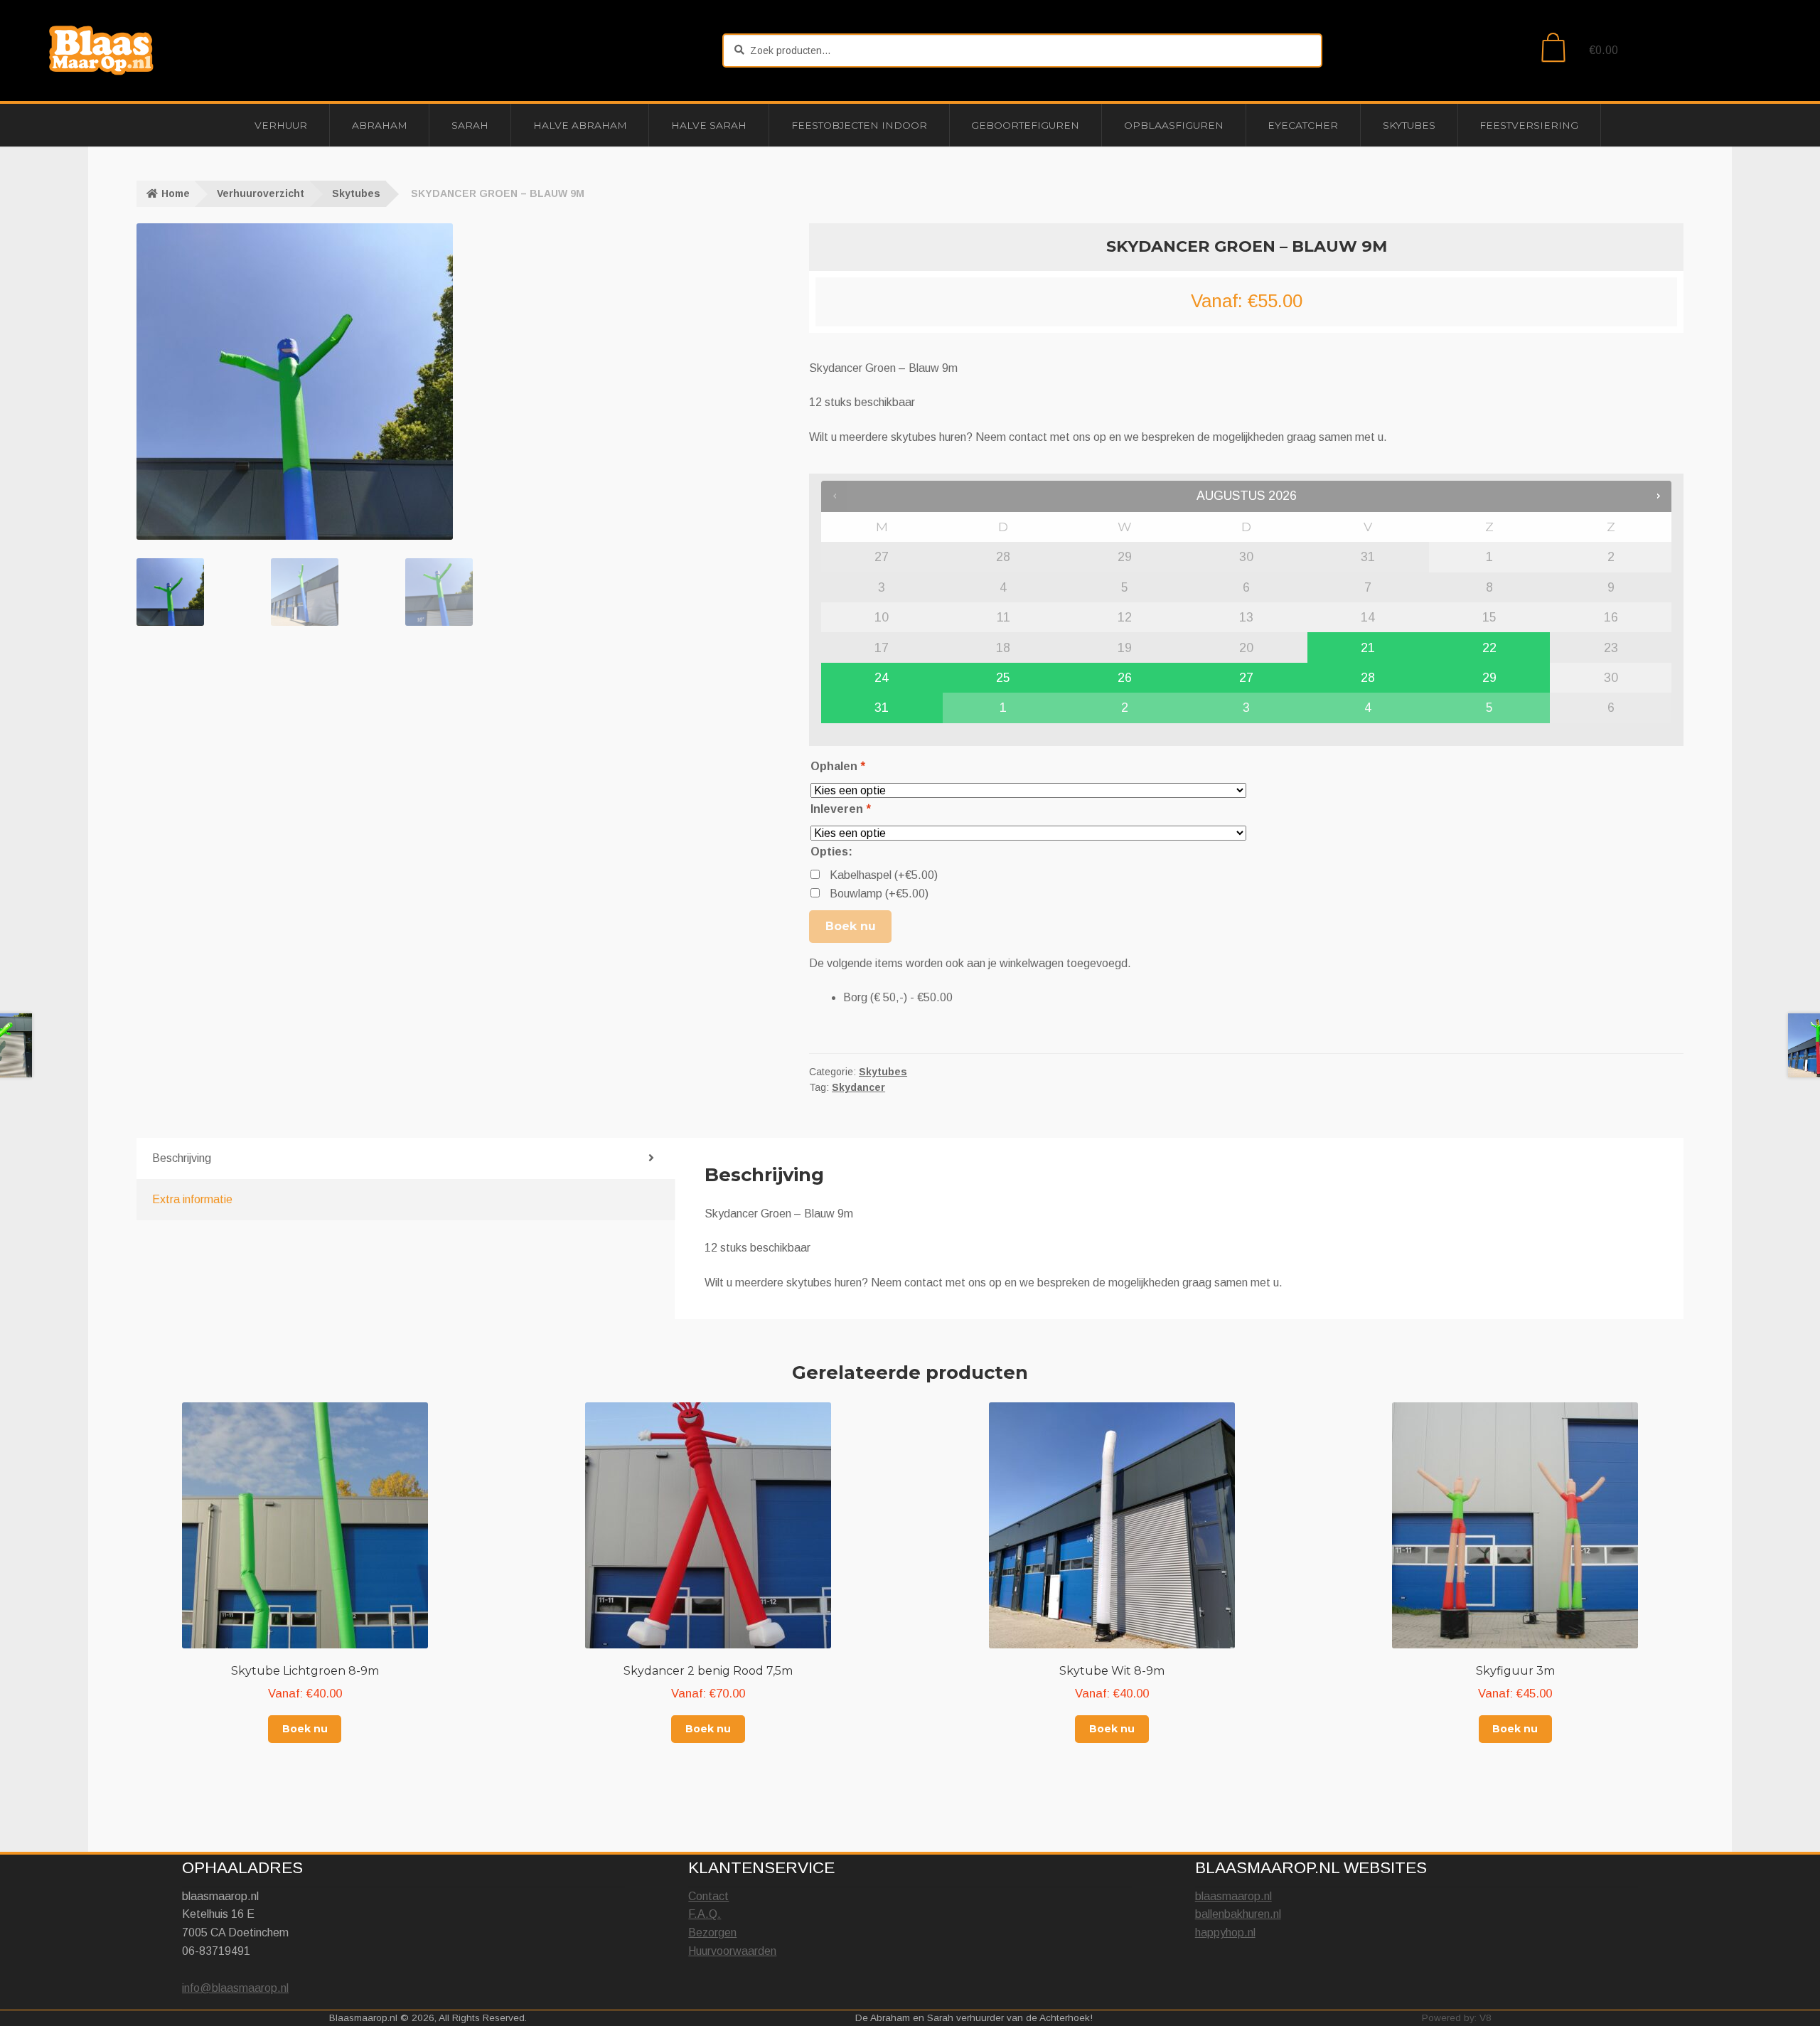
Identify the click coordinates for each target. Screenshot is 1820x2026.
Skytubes (1409, 125)
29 (1489, 678)
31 (882, 708)
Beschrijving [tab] (182, 1158)
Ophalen (837, 766)
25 (1003, 678)
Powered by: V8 (1457, 2018)
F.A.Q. (705, 1914)
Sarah (470, 125)
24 (882, 678)
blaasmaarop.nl (1233, 1896)
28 (1368, 678)
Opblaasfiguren (1174, 125)
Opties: (831, 852)
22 (1489, 648)
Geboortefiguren (1025, 125)
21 (1368, 648)
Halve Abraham (580, 125)
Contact (708, 1896)
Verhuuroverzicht (261, 193)
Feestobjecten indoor (859, 125)
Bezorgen (712, 1932)
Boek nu (851, 926)
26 (1125, 678)
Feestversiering (1529, 125)
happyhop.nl (1225, 1932)
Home (176, 193)
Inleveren (840, 809)
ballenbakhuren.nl (1238, 1914)
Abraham (380, 125)
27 (1246, 678)
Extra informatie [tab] (192, 1199)
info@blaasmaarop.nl (235, 1988)
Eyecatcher (1303, 125)
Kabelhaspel (884, 875)
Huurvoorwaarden (732, 1951)
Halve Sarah (709, 125)
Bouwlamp (879, 894)
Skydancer (858, 1087)
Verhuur (281, 125)
